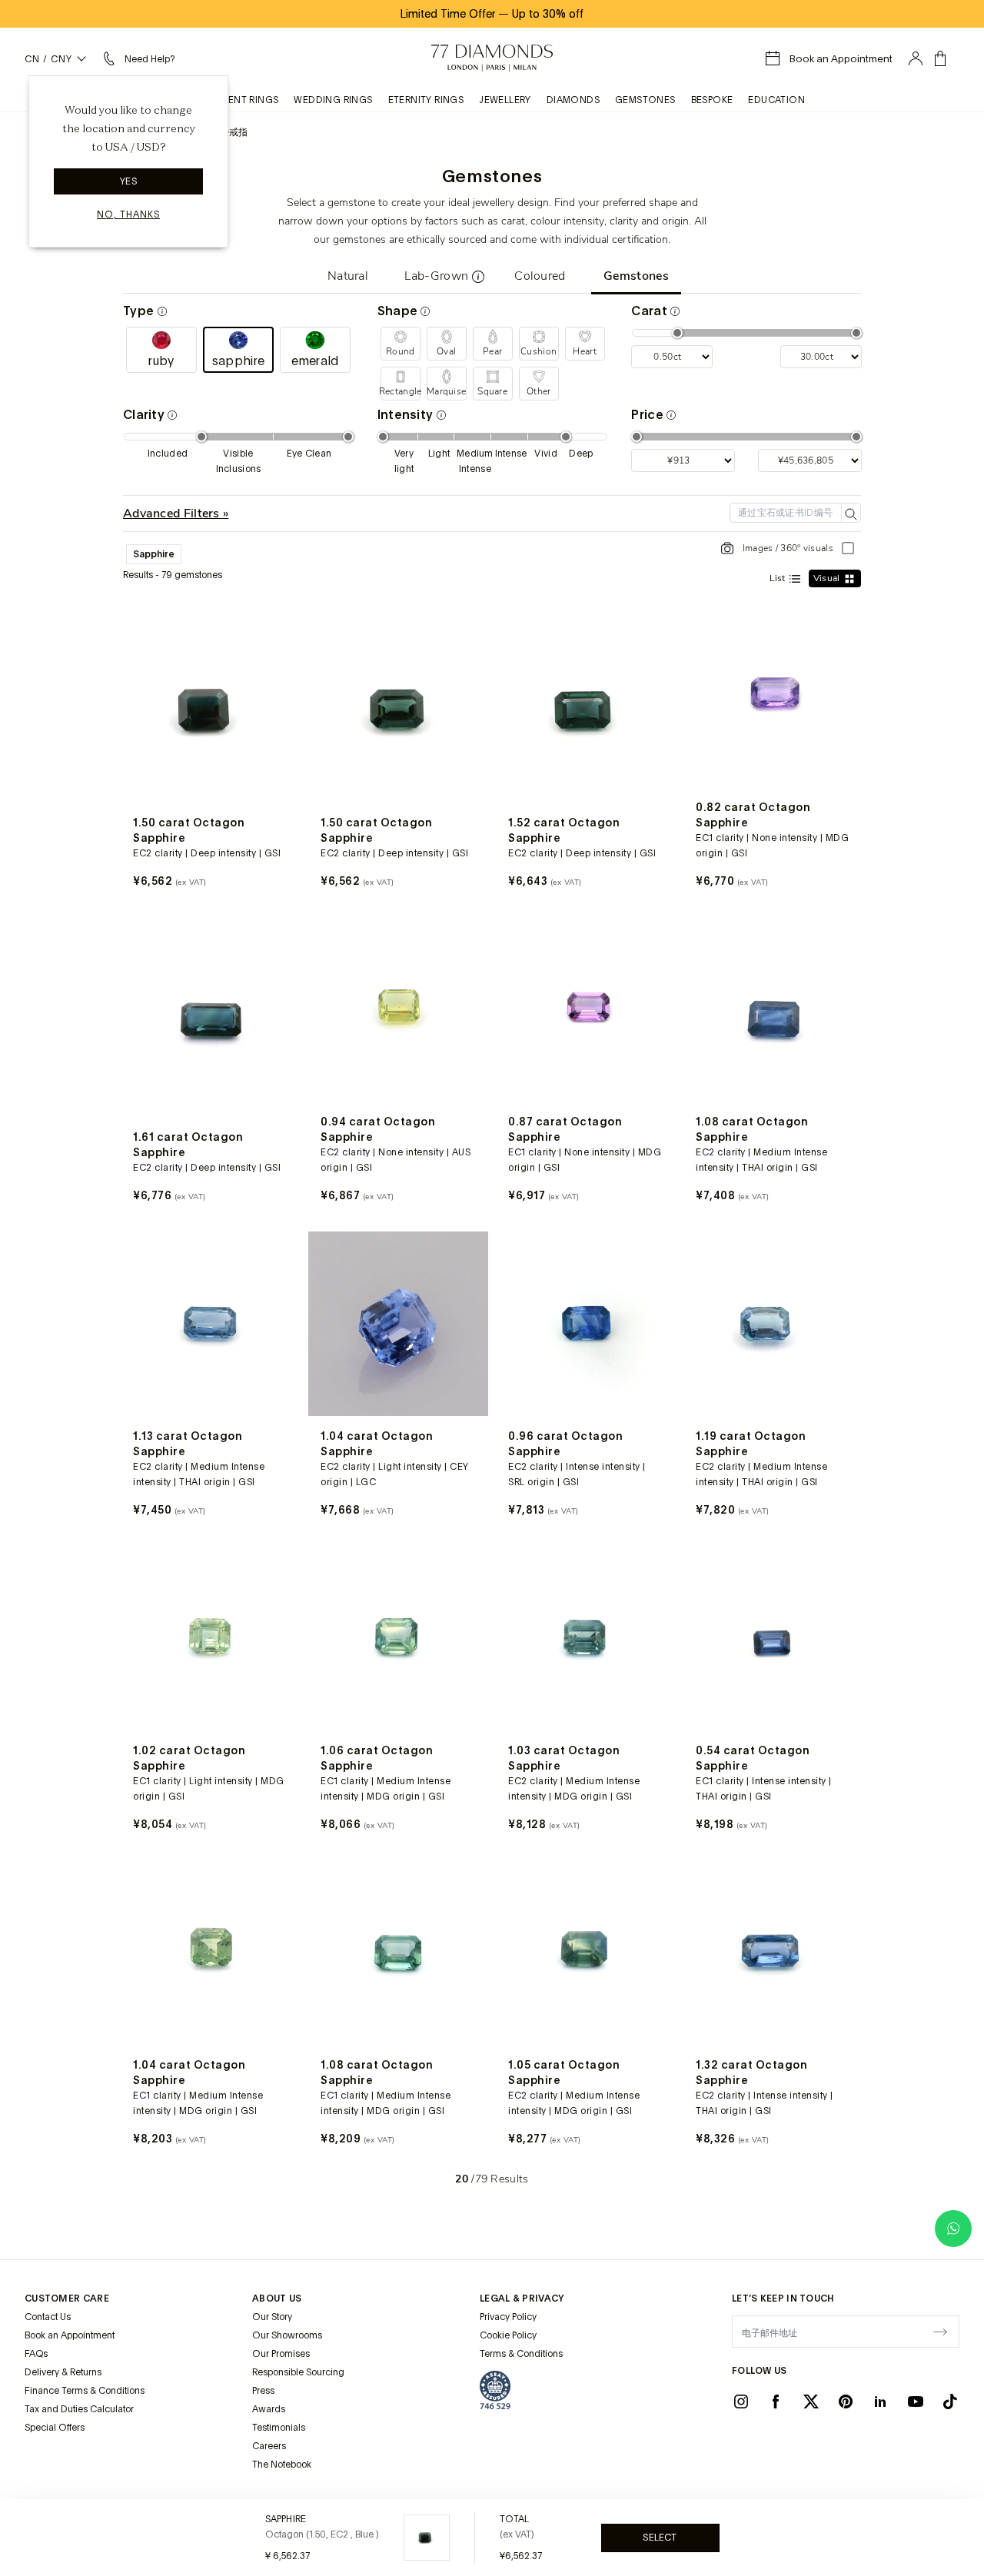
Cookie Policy (508, 2335)
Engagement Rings (229, 100)
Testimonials (279, 2428)
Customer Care (67, 2298)
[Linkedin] (880, 2401)
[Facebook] (776, 2401)
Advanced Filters (173, 514)
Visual (828, 578)
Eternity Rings (426, 100)
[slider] (677, 333)
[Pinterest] (846, 2401)
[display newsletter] (940, 2331)
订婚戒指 (229, 132)
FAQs (36, 2354)
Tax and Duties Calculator (79, 2409)
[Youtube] (916, 2401)
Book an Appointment (70, 2335)
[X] (811, 2401)
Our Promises (281, 2354)
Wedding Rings (333, 100)
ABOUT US (277, 2298)
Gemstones (645, 100)
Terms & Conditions (521, 2354)
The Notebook (282, 2465)
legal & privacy (522, 2298)
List (779, 578)
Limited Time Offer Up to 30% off (492, 14)
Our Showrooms (287, 2335)
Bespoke (712, 100)
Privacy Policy (508, 2317)
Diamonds (573, 100)
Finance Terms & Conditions (85, 2391)
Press (263, 2391)
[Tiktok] (950, 2401)
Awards (269, 2409)
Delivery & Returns (63, 2372)
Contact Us (48, 2317)
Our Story (272, 2317)
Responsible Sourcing (298, 2372)
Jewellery (505, 100)
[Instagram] (741, 2401)
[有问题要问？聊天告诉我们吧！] (953, 2229)
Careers (269, 2446)
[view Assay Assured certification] (495, 2390)
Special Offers (55, 2428)
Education (776, 100)
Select (660, 2538)
